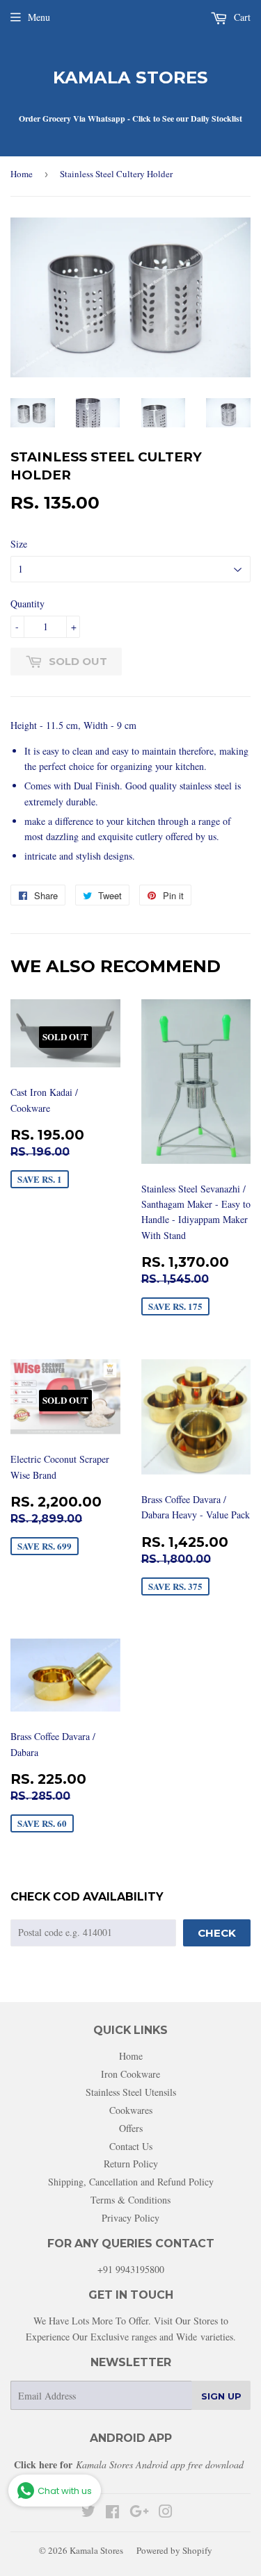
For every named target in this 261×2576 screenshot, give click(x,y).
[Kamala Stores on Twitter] (88, 2513)
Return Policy (131, 2164)
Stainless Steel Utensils (131, 2092)
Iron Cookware (130, 2074)
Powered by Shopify (174, 2550)
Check (217, 1933)
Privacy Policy (130, 2218)
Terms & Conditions (130, 2200)
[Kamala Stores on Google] (139, 2513)
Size (19, 544)
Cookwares (131, 2110)
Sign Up (221, 2396)
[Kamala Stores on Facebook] (112, 2513)
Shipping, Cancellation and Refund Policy (131, 2182)
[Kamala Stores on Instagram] (166, 2513)
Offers (131, 2128)
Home (22, 174)
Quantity (27, 604)
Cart (241, 17)
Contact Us (131, 2146)
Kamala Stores (130, 77)
